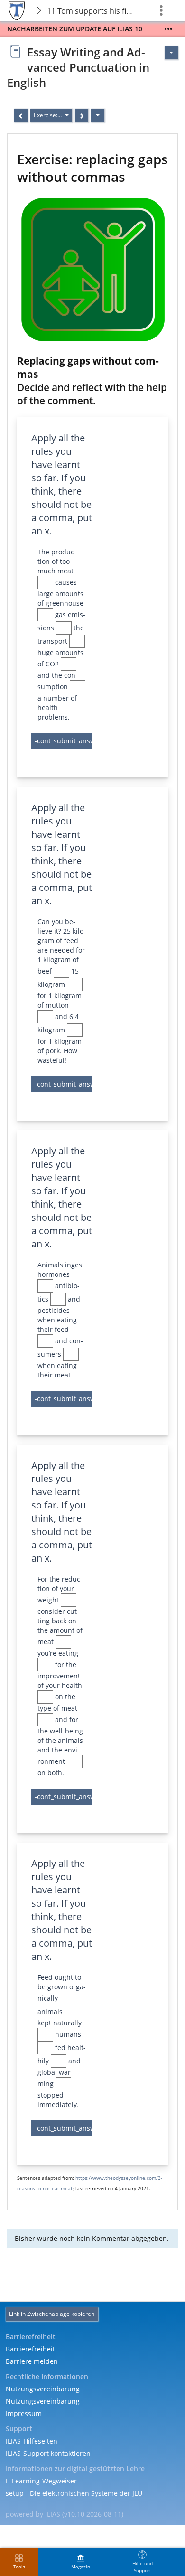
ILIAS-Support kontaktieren (48, 2453)
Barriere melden (32, 2361)
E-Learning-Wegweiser (41, 2481)
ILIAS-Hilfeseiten (32, 2441)
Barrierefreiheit (30, 2349)
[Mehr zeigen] (168, 29)
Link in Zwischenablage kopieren (52, 2314)
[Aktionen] (98, 115)
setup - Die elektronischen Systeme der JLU (74, 2493)
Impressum (24, 2413)
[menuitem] (81, 2562)
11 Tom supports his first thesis (92, 11)
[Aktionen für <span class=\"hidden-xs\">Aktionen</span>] (171, 53)
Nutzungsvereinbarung (43, 2389)
